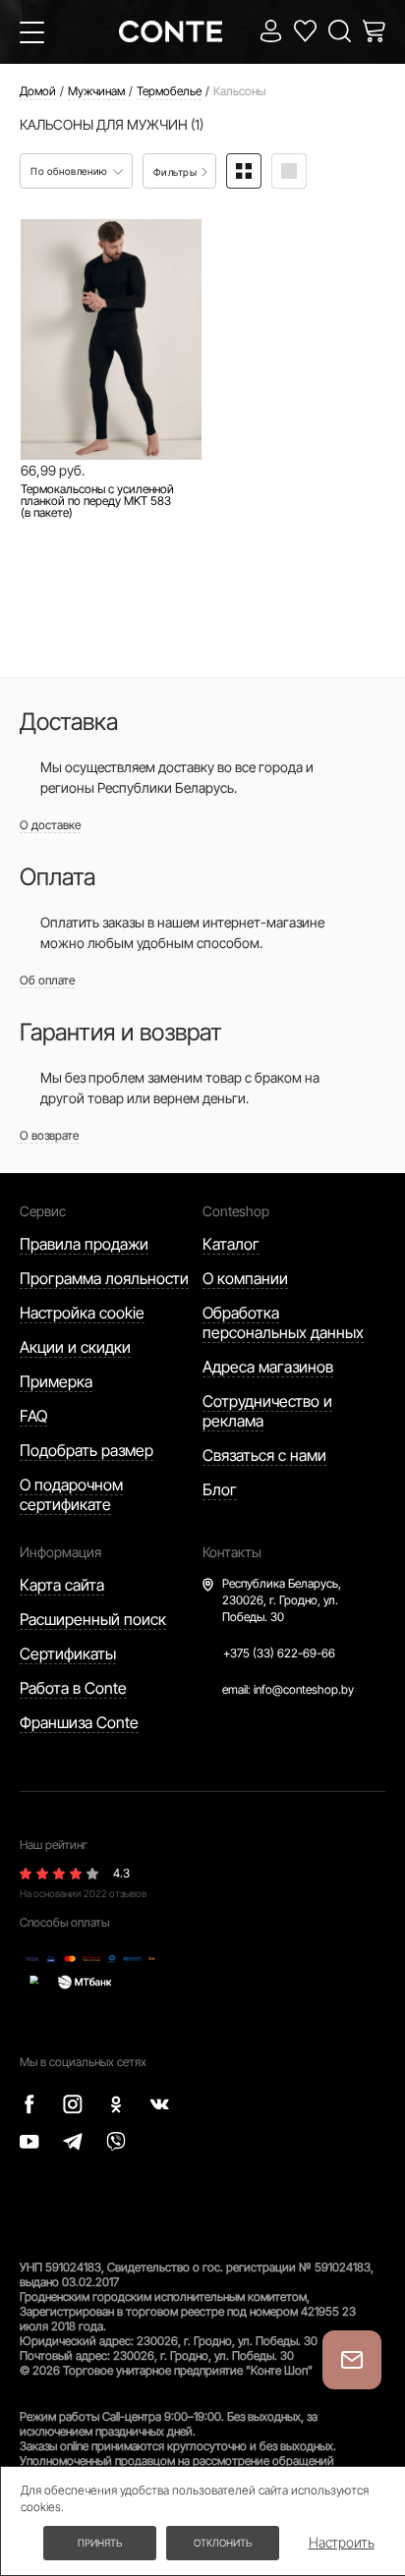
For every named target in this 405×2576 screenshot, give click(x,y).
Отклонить (223, 2543)
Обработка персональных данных (283, 1322)
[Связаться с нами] (352, 2360)
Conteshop (236, 1211)
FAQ (33, 1416)
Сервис (43, 1211)
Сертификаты (68, 1653)
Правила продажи (84, 1244)
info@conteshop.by (304, 1689)
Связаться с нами (264, 1455)
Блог (220, 1489)
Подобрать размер (87, 1450)
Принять (100, 2543)
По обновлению (70, 171)
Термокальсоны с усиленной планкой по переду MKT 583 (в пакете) (97, 501)
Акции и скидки (75, 1347)
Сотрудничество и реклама (267, 1411)
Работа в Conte (73, 1688)
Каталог (231, 1244)
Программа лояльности (104, 1278)
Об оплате (47, 980)
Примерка (56, 1381)
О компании (245, 1278)
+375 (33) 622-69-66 (279, 1653)
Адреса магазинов (268, 1367)
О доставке (50, 825)
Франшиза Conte (79, 1722)
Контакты (232, 1552)
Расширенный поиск (93, 1619)
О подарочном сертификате (71, 1494)
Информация (60, 1552)
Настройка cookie (82, 1313)
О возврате (49, 1135)
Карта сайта (62, 1585)
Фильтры (176, 172)
